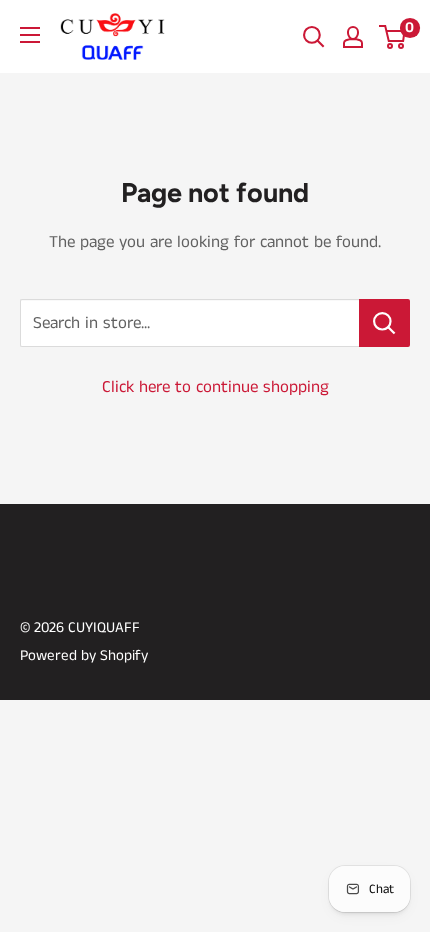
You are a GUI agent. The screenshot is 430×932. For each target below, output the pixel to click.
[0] (393, 37)
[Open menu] (30, 35)
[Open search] (314, 37)
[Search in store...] (384, 323)
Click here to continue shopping (215, 387)
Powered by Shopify (84, 655)
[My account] (353, 37)
